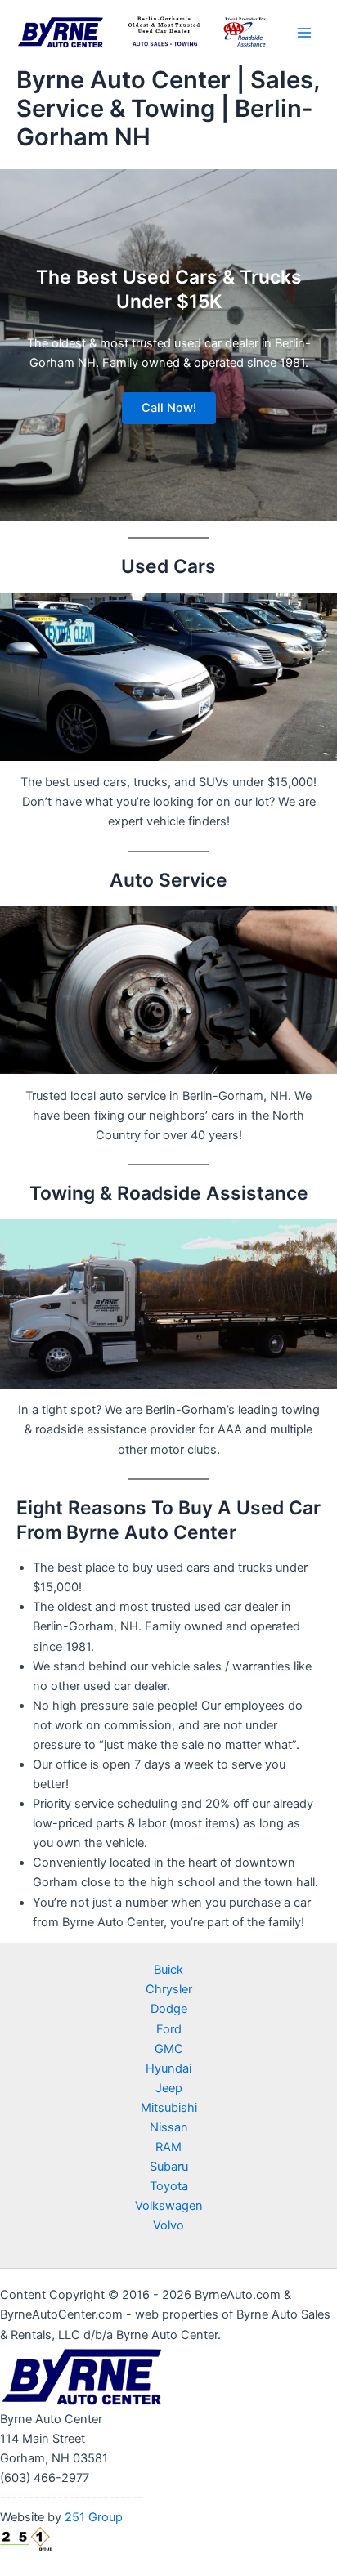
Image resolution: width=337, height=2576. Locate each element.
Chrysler (169, 1989)
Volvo (168, 2225)
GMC (169, 2049)
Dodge (169, 2009)
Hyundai (168, 2068)
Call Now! (169, 408)
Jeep (169, 2088)
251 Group (94, 2517)
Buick (168, 1970)
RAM (168, 2147)
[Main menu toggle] (304, 32)
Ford (169, 2029)
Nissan (169, 2127)
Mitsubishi (169, 2108)
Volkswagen (169, 2206)
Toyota (169, 2186)
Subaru (169, 2167)
